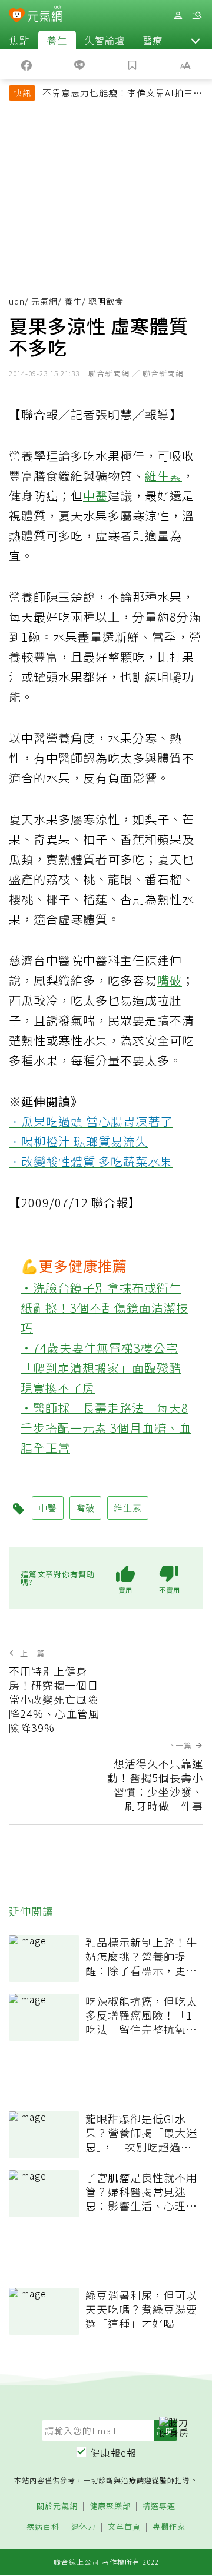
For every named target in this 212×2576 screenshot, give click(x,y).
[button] (196, 40)
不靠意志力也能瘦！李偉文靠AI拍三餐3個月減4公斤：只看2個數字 (122, 94)
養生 (57, 40)
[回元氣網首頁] (45, 15)
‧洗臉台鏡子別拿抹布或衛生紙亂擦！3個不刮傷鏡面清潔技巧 (105, 1308)
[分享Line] (79, 64)
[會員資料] (178, 16)
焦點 (19, 40)
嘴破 (170, 980)
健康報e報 (114, 2452)
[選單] (197, 16)
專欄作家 (169, 2527)
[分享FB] (26, 64)
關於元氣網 (57, 2506)
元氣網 (44, 301)
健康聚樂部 (110, 2506)
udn (17, 301)
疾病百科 (43, 2527)
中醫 (95, 495)
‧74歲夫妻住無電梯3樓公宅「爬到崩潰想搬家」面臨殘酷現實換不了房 (101, 1368)
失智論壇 (105, 40)
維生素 (163, 476)
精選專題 (159, 2506)
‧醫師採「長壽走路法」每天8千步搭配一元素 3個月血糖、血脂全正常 (106, 1428)
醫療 (153, 40)
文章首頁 (124, 2527)
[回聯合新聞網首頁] (17, 16)
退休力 (84, 2527)
